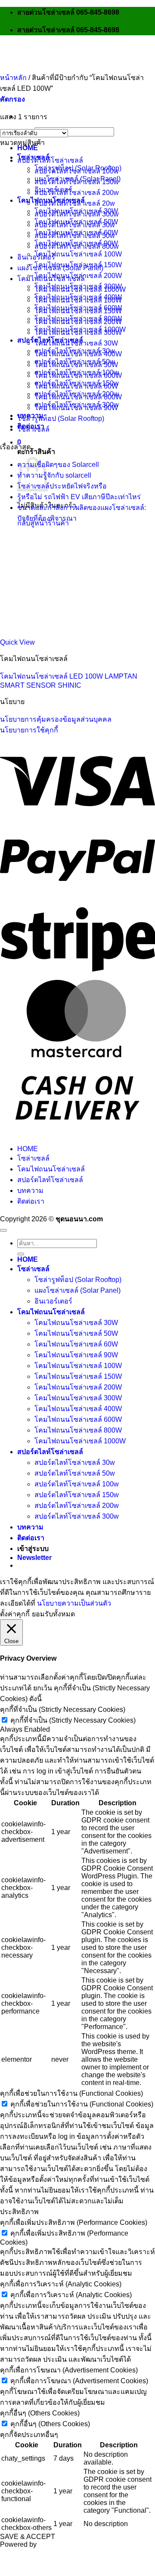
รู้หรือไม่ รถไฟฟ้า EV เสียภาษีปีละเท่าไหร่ (79, 497)
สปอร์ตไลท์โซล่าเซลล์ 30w (75, 225)
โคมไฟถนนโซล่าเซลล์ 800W (78, 397)
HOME (28, 148)
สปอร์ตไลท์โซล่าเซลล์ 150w (77, 182)
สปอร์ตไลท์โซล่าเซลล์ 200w (77, 193)
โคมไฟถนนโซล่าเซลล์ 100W (78, 254)
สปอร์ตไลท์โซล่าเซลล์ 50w (75, 236)
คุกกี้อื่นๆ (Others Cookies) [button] (40, 2413)
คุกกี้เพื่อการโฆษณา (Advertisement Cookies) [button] (69, 2370)
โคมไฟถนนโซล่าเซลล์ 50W (76, 365)
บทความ (30, 1191)
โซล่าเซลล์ (33, 429)
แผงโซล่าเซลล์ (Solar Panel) (60, 268)
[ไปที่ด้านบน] (3, 1230)
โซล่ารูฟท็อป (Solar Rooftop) (61, 419)
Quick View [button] (17, 642)
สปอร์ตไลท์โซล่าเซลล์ (50, 160)
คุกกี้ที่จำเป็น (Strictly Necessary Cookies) (73, 1720)
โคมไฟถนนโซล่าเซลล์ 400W (78, 354)
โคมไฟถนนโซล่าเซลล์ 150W (78, 311)
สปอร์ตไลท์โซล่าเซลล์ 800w (77, 246)
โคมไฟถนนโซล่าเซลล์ (51, 279)
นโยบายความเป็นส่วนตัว (74, 1603)
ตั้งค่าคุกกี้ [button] (15, 1614)
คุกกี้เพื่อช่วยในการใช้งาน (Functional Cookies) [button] (71, 2093)
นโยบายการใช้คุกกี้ (29, 730)
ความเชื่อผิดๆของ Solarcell (58, 465)
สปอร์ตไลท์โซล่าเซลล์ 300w (77, 214)
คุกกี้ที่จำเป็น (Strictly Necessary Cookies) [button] (63, 1710)
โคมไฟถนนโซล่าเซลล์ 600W (78, 375)
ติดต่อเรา (31, 1201)
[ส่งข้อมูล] (21, 1254)
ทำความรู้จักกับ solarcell (54, 475)
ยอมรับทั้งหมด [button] (53, 1614)
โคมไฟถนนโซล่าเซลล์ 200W (78, 322)
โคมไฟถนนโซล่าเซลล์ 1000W (80, 289)
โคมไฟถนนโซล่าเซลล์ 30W (76, 343)
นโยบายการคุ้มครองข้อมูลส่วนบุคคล (56, 719)
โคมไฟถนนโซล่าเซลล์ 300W (78, 332)
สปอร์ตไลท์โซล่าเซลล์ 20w (75, 203)
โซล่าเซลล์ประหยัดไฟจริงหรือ (62, 486)
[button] (19, 442)
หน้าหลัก (13, 78)
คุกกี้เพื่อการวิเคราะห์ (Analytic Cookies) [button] (61, 2284)
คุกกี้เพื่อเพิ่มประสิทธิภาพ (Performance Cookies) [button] (74, 2222)
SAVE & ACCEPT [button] (28, 2537)
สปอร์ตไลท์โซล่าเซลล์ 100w (77, 171)
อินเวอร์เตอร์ (36, 257)
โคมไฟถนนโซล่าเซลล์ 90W (76, 408)
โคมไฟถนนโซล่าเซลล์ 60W (76, 386)
